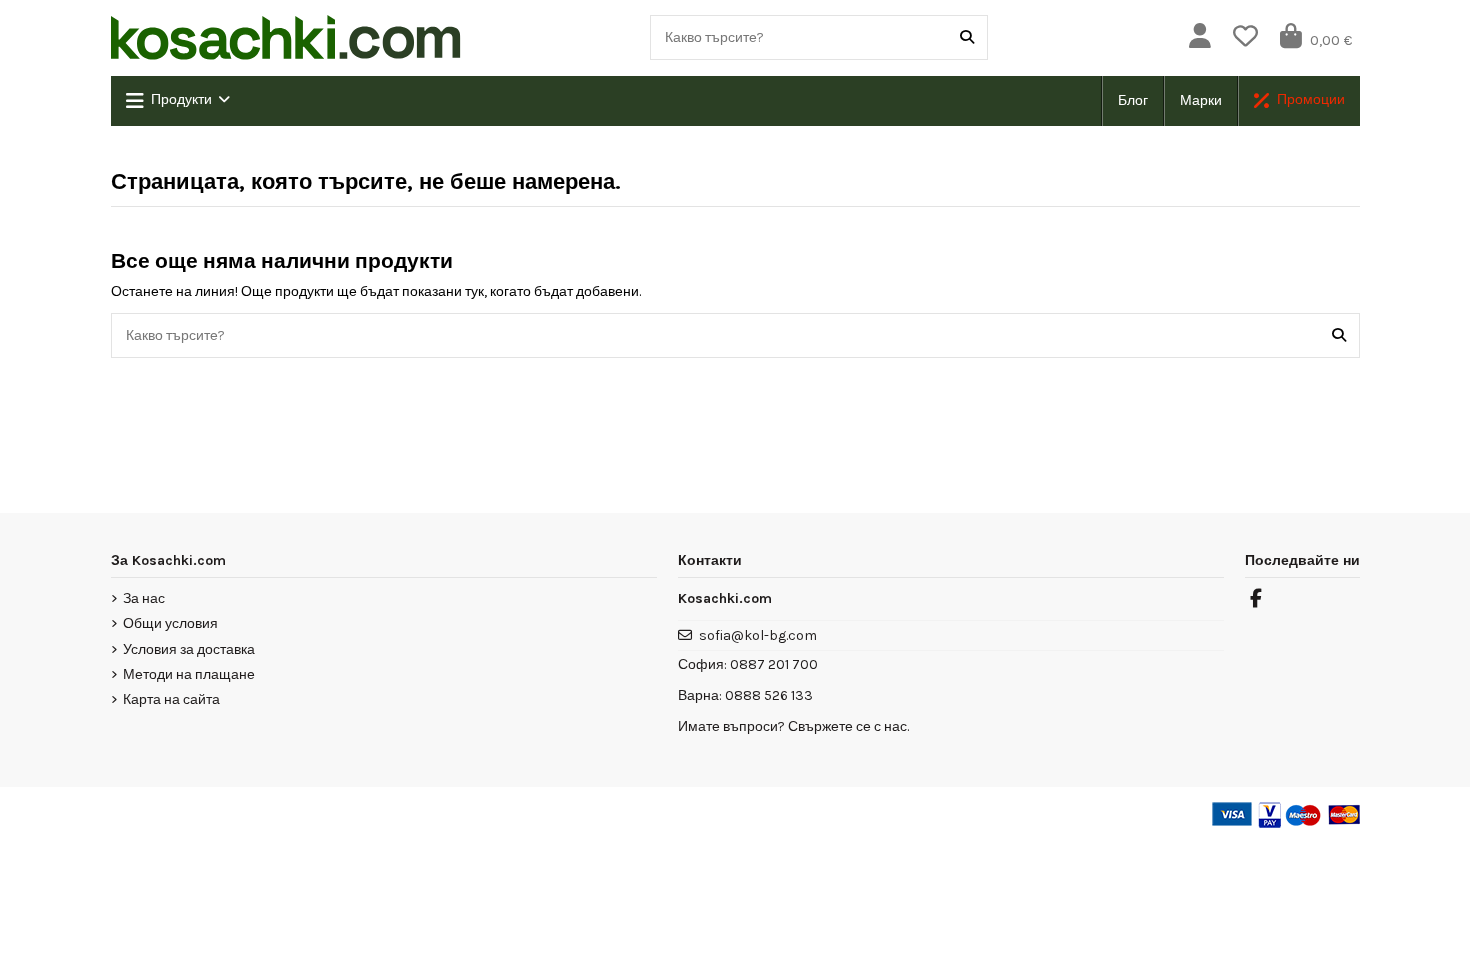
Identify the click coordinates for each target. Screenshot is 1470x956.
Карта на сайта (171, 699)
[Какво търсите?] (967, 37)
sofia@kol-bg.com (758, 635)
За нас (144, 598)
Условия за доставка (189, 649)
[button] (178, 101)
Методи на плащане (189, 674)
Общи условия (170, 623)
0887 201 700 (774, 664)
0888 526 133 (769, 695)
